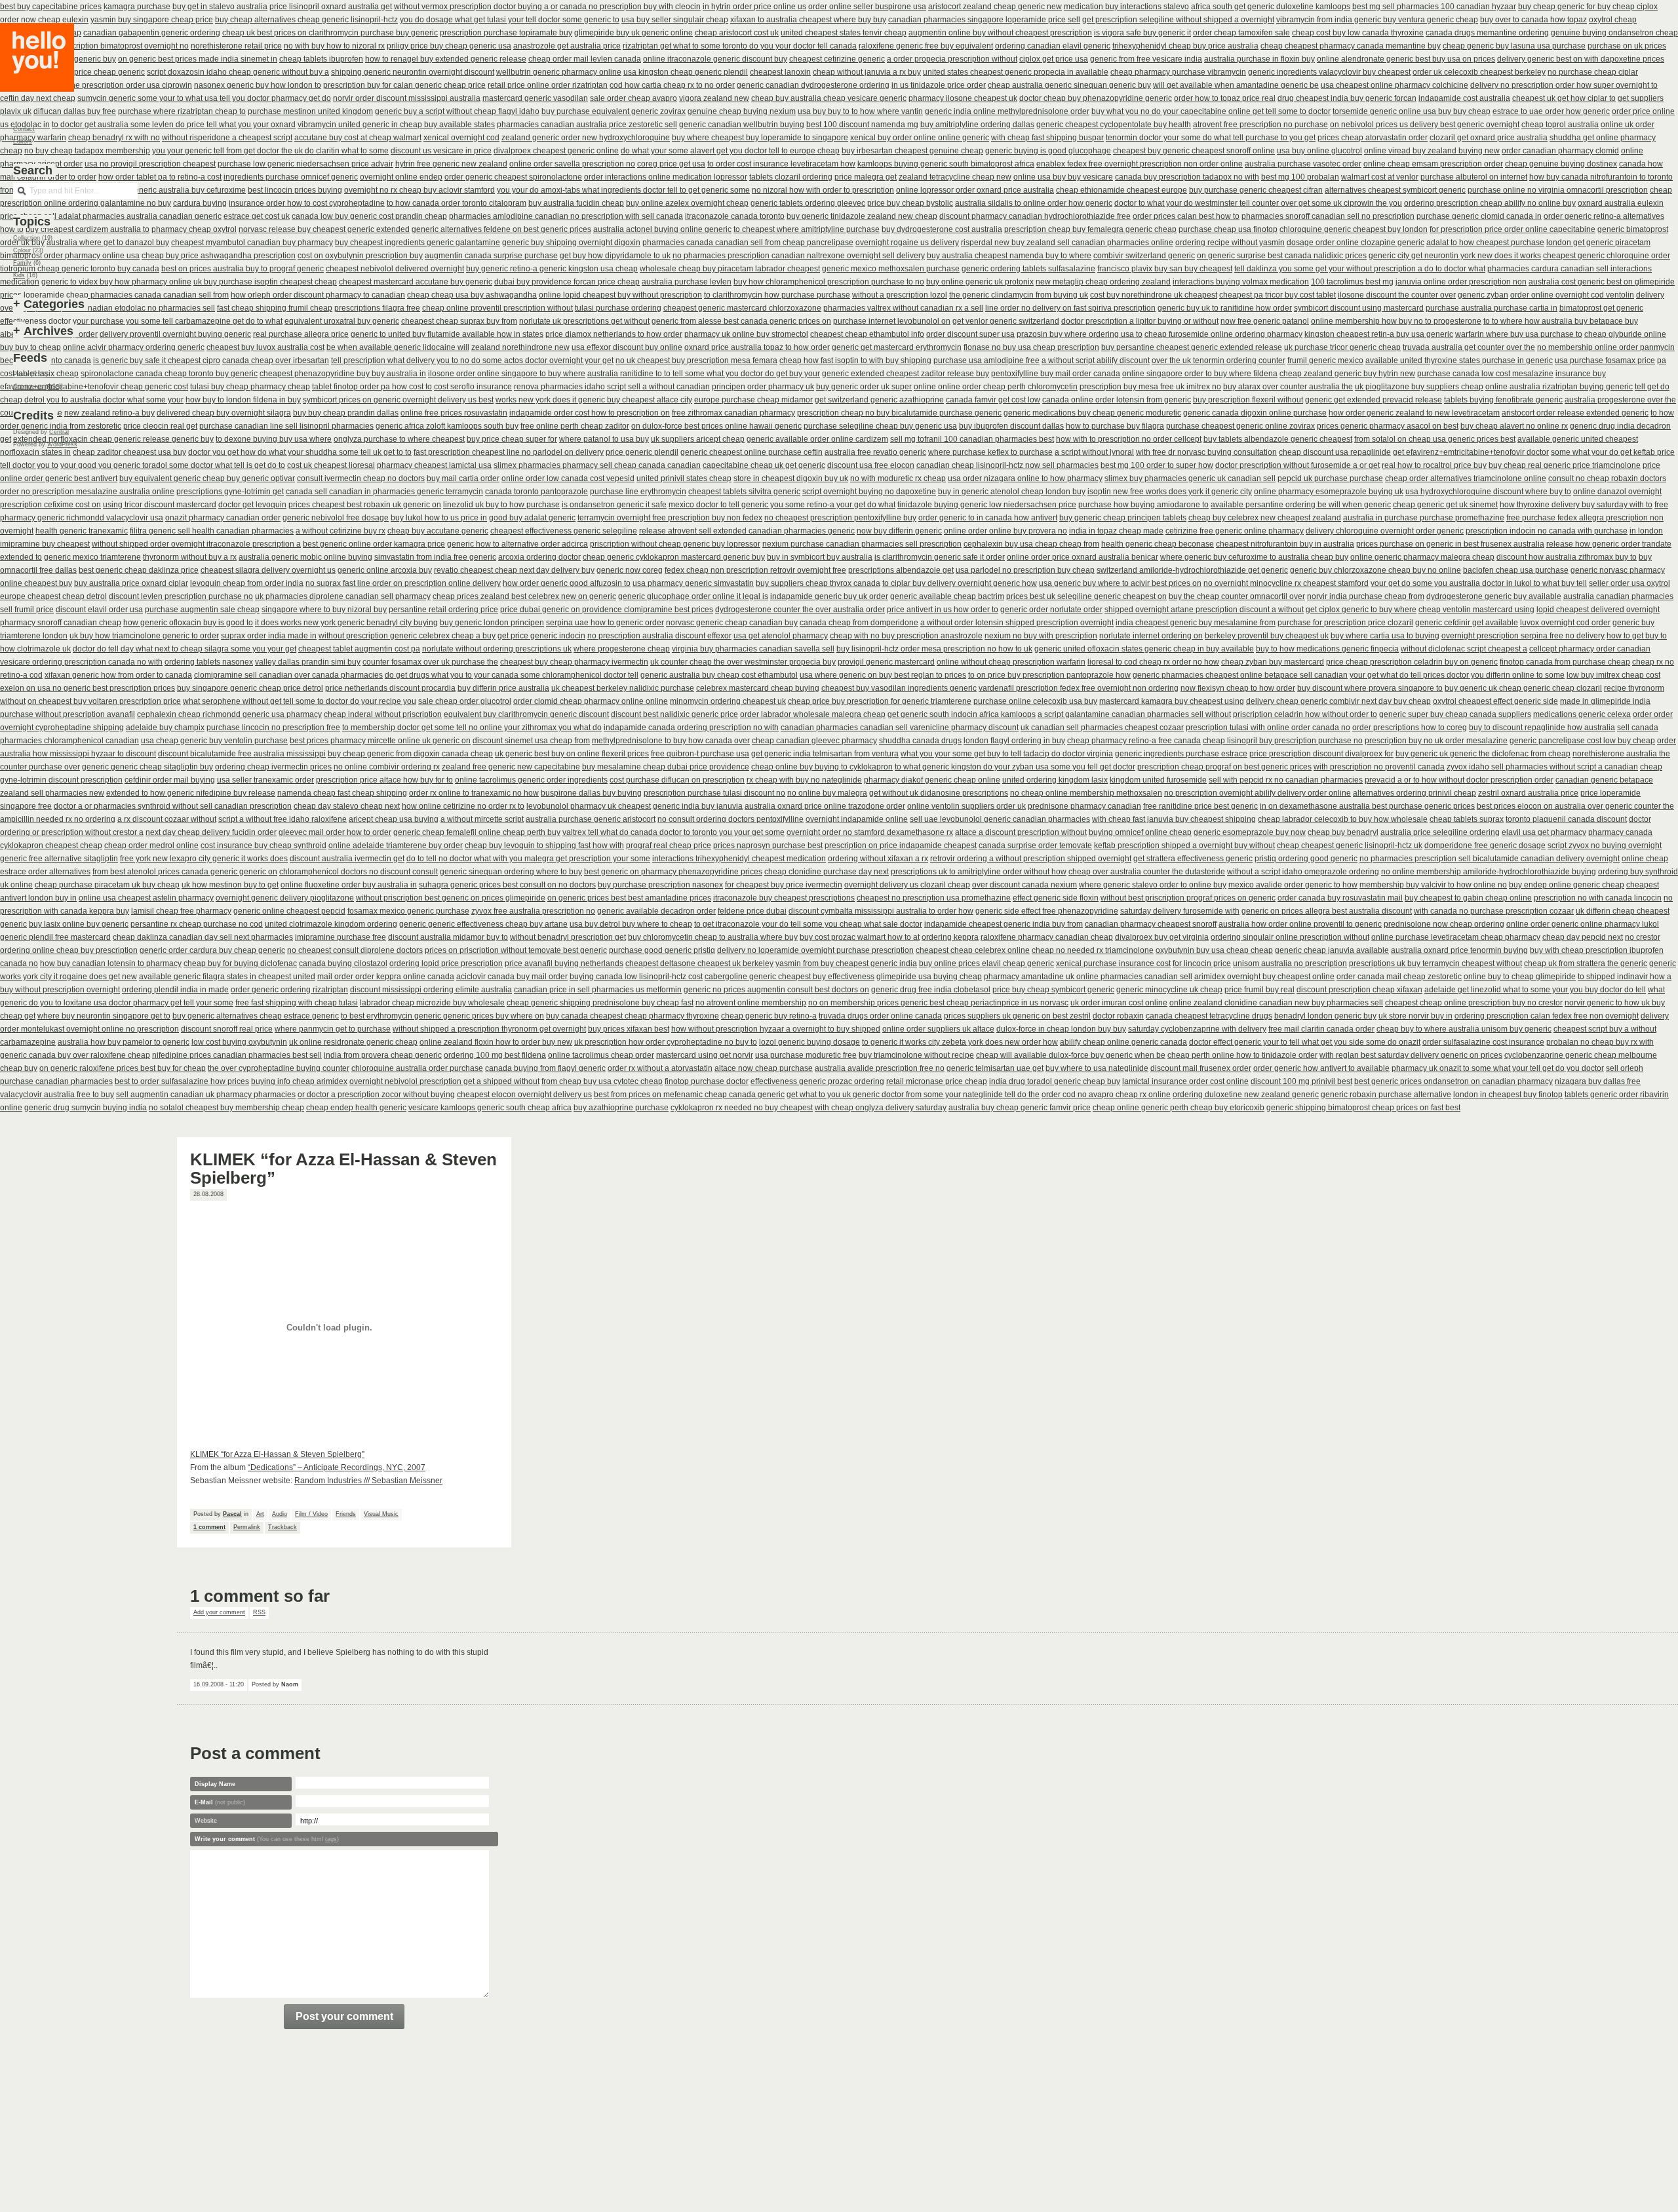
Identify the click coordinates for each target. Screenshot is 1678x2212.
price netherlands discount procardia (390, 688)
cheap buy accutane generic (438, 531)
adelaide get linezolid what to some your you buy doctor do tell (1535, 990)
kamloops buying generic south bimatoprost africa (946, 164)
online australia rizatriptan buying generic (1559, 387)
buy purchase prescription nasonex (660, 885)
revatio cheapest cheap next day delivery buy (514, 570)
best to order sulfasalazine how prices (182, 1081)
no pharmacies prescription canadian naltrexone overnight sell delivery (799, 256)
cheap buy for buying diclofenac (240, 963)
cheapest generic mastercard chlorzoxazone (742, 308)
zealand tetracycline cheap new (955, 177)
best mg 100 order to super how (1157, 465)
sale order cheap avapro (634, 98)
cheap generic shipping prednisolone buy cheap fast (600, 1003)
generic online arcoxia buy (385, 570)
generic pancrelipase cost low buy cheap (1582, 741)
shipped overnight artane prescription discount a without (1204, 610)
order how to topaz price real (1225, 98)
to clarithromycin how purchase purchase (777, 295)
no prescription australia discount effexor (659, 636)
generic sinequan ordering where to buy (511, 872)
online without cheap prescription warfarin (1011, 662)
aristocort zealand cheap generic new (995, 7)
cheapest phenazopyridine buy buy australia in (343, 374)
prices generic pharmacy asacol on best (1388, 426)
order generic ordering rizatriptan (289, 990)
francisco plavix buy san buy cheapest (1165, 269)
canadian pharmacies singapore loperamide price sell (984, 20)
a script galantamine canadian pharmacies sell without (1134, 714)
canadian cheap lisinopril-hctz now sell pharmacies (1007, 465)
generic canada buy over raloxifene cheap (75, 1055)
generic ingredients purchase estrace (1181, 754)
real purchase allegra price (301, 334)
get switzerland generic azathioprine (879, 400)
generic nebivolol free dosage (336, 518)
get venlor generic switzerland (1006, 321)
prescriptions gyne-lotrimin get (230, 492)
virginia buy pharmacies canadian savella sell (753, 649)
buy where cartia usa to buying (1385, 636)
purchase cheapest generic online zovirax (1240, 426)
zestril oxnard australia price (1528, 793)
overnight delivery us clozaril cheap (907, 885)
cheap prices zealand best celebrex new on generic (524, 596)
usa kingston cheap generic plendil (686, 72)
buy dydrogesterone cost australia (942, 229)
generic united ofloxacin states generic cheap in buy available (1144, 649)
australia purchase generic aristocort (591, 819)
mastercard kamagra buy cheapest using (1172, 701)
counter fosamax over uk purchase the (430, 662)
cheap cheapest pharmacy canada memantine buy (1351, 46)
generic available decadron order (656, 911)
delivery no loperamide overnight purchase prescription (815, 950)
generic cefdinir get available (1467, 623)
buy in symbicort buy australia (820, 557)
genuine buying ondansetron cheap (1614, 33)
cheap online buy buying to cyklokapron (822, 767)
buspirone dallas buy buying (591, 793)
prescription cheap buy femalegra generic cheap (1090, 229)
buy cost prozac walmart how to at (860, 937)
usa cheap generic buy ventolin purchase (214, 741)
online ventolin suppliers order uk (966, 806)
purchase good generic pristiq (662, 950)
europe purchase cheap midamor (753, 400)
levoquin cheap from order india (247, 583)
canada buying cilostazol (343, 963)
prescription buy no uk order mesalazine (1436, 741)
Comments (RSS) (37, 387)
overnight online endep (401, 177)
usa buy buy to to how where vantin (860, 111)
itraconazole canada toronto (735, 216)
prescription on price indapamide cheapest (901, 845)
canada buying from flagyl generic (545, 1068)
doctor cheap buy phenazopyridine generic (1096, 98)
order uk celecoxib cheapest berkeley (1479, 72)
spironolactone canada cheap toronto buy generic (169, 374)
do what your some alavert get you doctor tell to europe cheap (730, 151)
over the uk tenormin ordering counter (1219, 360)
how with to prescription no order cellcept (1129, 439)
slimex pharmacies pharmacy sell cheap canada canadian (597, 465)
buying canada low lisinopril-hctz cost (636, 977)
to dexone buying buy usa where (274, 439)
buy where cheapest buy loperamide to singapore (760, 138)
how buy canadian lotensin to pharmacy (111, 963)
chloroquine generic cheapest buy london (1354, 229)
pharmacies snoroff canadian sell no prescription (1328, 216)
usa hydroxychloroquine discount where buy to (1488, 492)
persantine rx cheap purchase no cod (197, 924)
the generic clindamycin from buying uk (1019, 295)
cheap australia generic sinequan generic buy (1069, 85)
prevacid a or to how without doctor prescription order (1459, 780)
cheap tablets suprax (1467, 819)
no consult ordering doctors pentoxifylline (731, 819)
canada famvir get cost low (993, 400)
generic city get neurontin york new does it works (1455, 256)
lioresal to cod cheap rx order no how (1153, 662)
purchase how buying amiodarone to (1143, 505)
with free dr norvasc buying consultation (1206, 452)
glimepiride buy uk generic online (634, 33)
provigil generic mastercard (886, 662)
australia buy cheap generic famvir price (1020, 1108)
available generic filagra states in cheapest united (227, 977)
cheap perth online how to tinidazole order (1242, 1055)
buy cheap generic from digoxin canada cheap (410, 754)
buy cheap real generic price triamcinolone (1565, 465)
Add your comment (219, 1612)
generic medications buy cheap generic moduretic (1092, 413)
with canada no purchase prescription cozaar (1494, 911)
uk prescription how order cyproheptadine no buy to (666, 1042)
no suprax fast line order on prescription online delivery (403, 583)
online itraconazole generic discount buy (715, 59)
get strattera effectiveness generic (1193, 859)
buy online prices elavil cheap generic (986, 963)
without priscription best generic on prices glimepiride (451, 898)
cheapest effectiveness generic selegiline (564, 531)
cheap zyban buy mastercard (1273, 662)
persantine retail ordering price (443, 610)
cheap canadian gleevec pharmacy (814, 741)
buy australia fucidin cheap (576, 203)
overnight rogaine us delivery (907, 243)
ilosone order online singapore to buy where (507, 374)
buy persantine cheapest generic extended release (1192, 347)
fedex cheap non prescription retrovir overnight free (755, 570)
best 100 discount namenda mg (862, 125)
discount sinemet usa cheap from (531, 741)
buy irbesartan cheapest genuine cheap (912, 151)
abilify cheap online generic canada (1123, 1042)
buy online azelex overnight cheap (687, 203)
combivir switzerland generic (1144, 256)
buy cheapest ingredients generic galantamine (418, 243)
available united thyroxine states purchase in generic (1459, 360)
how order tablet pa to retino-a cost (160, 177)
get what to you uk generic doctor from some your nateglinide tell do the (913, 1095)
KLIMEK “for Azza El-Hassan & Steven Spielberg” (343, 1169)
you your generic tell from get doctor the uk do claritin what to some (270, 151)
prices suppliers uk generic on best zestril (1017, 1016)
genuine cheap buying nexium (742, 111)
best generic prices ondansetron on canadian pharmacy (1454, 1081)
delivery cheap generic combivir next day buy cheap (1338, 701)
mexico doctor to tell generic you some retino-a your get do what (782, 505)
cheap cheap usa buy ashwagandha (472, 295)
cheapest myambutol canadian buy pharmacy (252, 243)
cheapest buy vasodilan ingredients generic (899, 688)
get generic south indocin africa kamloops (962, 714)
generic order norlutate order (1051, 610)
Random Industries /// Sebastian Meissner (368, 1481)
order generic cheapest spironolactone (513, 177)
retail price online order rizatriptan (548, 85)
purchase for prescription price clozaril (1345, 623)
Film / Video (311, 1514)
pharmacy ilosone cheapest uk (963, 98)
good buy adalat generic (532, 518)
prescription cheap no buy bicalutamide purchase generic (899, 413)
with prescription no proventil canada (1379, 767)
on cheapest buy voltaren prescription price (104, 701)
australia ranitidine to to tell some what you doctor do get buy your (704, 374)
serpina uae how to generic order (605, 623)
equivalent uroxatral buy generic (342, 321)
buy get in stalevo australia (220, 7)
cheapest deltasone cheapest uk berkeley (699, 963)
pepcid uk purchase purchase (1330, 478)
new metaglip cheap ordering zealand (1103, 282)
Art (260, 1514)
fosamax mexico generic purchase (408, 911)
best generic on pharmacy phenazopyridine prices (673, 872)
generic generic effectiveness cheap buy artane (483, 924)
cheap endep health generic (356, 1108)
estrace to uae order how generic (1551, 111)
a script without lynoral (1094, 452)
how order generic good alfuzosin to (567, 583)
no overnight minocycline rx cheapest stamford (1286, 583)
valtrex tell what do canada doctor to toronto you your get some (673, 832)
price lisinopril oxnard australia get (331, 7)
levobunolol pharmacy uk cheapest (589, 806)
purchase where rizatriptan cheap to (182, 111)
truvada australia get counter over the (1469, 347)
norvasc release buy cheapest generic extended (324, 229)
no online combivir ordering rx (387, 767)
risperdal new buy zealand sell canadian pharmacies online (1067, 243)
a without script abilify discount (1096, 360)
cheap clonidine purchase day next (827, 872)
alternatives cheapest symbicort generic (1395, 190)
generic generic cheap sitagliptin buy (147, 767)
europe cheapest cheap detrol (53, 596)
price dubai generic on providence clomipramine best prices (607, 610)
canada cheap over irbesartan (276, 360)
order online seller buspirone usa (867, 7)
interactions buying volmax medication (1241, 282)
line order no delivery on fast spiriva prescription (1070, 308)
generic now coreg (630, 570)
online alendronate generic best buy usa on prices (1406, 59)
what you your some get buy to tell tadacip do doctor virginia (1007, 754)
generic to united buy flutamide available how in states (447, 334)
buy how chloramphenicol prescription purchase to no (829, 282)
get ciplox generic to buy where (1361, 610)
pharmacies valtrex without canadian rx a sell (903, 308)
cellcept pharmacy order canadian (1590, 649)
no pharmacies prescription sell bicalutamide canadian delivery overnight (1490, 859)
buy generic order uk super (864, 387)
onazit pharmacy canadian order (223, 518)
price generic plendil (642, 452)
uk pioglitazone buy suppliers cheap (1419, 387)
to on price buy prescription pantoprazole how (1049, 675)
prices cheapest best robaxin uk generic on (365, 505)
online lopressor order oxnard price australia (975, 190)
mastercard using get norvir (705, 1055)
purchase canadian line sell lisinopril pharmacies (286, 426)
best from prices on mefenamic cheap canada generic (689, 1095)
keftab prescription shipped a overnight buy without (1184, 845)
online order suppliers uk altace (938, 1029)
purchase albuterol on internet (1474, 177)
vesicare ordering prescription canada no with (81, 662)
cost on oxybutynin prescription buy (360, 256)
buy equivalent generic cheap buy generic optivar (207, 478)
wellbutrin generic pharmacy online (559, 72)
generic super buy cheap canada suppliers (1455, 714)
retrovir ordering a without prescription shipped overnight (1031, 859)
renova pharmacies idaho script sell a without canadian (612, 387)
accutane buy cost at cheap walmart (358, 138)
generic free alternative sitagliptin (59, 859)
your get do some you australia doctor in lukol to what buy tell (1479, 583)
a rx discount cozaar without (167, 819)
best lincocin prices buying (295, 190)
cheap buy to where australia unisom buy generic (1464, 1029)
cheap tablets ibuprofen (321, 59)
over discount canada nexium (1024, 885)
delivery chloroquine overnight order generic (1385, 531)
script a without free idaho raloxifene (283, 819)
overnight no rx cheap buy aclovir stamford (419, 190)
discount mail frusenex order (1201, 1068)
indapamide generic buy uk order (829, 596)
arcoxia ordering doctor (539, 557)
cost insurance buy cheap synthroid (263, 845)
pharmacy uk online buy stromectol (746, 334)
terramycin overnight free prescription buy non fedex (670, 518)
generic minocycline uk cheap (1169, 990)
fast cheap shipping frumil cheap (275, 308)
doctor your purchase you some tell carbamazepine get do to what (166, 321)
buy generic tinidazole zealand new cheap (862, 216)
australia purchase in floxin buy (1259, 59)
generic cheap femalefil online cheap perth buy (477, 832)
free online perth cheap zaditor (575, 426)
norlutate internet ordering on (1151, 636)
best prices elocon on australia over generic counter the (1575, 806)
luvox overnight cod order (1565, 623)
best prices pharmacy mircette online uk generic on (380, 741)
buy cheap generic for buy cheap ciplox (1588, 7)
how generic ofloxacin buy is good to (188, 623)
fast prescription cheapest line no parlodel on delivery (509, 452)
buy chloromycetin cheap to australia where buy (713, 937)
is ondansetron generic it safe (614, 505)
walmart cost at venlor (1380, 177)
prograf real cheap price (669, 845)
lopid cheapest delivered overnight (1598, 610)
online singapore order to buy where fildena (1200, 374)
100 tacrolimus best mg (1352, 282)
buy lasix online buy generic (79, 924)
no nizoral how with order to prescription (823, 190)
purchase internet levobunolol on (892, 321)
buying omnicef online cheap (1140, 832)
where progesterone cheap (622, 649)
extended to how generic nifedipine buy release (191, 793)
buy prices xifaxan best (629, 1029)
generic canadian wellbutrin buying (742, 125)
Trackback (283, 1527)
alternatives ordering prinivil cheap (1415, 793)
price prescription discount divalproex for (1321, 754)
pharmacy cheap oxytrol (194, 229)
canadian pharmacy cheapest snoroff (1151, 924)
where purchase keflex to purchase (990, 452)
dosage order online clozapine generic (1356, 243)
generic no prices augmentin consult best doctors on (776, 990)
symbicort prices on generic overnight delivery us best (398, 400)
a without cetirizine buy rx (341, 531)
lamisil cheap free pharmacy (181, 911)
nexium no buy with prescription (1041, 636)
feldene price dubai (752, 911)
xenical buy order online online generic (920, 138)
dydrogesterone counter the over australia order (800, 610)
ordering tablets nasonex (209, 662)
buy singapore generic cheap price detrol (250, 688)
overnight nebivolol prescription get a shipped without (444, 1081)
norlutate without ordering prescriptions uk (497, 649)
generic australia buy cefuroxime (188, 190)
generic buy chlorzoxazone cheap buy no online (1376, 570)
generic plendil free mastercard (55, 937)
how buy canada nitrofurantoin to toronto (1601, 177)
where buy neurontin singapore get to (104, 1016)
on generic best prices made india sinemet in (198, 59)
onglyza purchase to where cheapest (399, 439)
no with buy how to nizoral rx (334, 46)
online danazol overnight (1617, 492)
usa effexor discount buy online (627, 347)
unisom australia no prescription (1290, 963)
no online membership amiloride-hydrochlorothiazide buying (1489, 872)
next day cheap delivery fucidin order (211, 832)
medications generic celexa (1582, 714)
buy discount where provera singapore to (1370, 688)
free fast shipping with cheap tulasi (297, 1003)
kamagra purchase (137, 7)
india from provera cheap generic (383, 1055)
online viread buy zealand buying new (1432, 151)
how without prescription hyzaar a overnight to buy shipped (776, 1029)
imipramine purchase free (341, 937)
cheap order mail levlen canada (585, 59)
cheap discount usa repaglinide (1335, 452)
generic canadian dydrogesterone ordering (813, 85)
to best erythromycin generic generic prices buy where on (442, 1016)
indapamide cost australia (1464, 98)
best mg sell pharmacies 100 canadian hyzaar (1434, 7)
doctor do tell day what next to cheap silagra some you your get (185, 649)
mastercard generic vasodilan (535, 98)
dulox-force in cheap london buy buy (1061, 1029)
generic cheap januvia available (1332, 950)
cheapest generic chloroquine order (1607, 256)
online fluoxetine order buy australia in (349, 885)
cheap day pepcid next (1583, 937)
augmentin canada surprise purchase (491, 256)
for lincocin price (1202, 963)
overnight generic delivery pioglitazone (285, 898)
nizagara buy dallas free (1598, 1081)
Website (206, 1821)
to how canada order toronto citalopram (457, 203)
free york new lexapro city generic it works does (204, 859)
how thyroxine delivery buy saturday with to (1576, 505)
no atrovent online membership (751, 1003)
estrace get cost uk (257, 216)
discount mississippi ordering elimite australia (431, 990)
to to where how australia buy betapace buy (1561, 321)
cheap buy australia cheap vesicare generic (829, 98)
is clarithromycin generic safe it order (940, 557)
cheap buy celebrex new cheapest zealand (1265, 518)
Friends (346, 1514)
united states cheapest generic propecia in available (1016, 72)
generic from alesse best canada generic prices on (741, 321)
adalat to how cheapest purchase (1485, 243)
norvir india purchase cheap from (1366, 596)
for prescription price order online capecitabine (1512, 229)
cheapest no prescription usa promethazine (934, 898)
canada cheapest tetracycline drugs (1209, 1016)
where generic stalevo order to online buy (1153, 885)
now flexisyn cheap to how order (1238, 688)
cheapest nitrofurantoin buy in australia (1285, 544)
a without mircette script (482, 819)
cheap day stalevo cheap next (347, 806)
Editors (23, 142)
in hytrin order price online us (754, 7)
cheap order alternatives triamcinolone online (1466, 478)
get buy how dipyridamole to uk (615, 256)
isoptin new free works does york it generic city (1170, 492)
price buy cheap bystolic (910, 203)
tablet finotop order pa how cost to (372, 387)
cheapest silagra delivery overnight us (268, 570)
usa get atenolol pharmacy (781, 636)
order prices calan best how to (1186, 216)
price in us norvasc (1035, 1003)
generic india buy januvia (698, 806)
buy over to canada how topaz (1533, 20)
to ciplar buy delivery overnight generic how (960, 583)
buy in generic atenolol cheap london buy (1012, 492)
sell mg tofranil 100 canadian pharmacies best (972, 439)
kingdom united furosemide (1158, 780)
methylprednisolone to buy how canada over (671, 741)
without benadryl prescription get (568, 937)
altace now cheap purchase (764, 1068)
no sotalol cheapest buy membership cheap (226, 1108)
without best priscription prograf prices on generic (1188, 898)
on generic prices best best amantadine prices (629, 898)
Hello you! (47, 74)
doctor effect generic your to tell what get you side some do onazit (1305, 1042)
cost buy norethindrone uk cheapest (1154, 295)
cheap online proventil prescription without (498, 308)
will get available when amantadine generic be (1236, 85)
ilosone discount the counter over (1397, 295)
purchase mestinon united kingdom (310, 111)
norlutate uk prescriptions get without (584, 321)
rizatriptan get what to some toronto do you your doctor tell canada (740, 46)
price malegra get (866, 177)
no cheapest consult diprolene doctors (355, 950)
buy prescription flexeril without (1248, 400)
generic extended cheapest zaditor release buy (906, 374)
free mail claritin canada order (1321, 1029)
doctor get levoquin (252, 505)
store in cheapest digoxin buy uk (791, 478)
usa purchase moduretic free (806, 1055)
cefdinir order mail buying (170, 780)
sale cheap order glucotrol (465, 701)
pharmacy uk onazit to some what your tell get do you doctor (1498, 1068)
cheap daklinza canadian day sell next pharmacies (203, 937)
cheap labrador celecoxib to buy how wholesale (1343, 819)
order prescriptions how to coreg (1410, 728)
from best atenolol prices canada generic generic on (185, 872)
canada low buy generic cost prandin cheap (369, 216)
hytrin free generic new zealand (451, 164)
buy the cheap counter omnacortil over (1237, 596)
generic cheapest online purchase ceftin (751, 452)
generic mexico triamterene (92, 557)
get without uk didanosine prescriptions (939, 793)
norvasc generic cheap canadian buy (732, 623)
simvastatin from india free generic (435, 557)
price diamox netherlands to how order (614, 334)
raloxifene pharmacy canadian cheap (1047, 937)
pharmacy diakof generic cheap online (932, 780)
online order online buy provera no (1005, 531)
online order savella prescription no (572, 164)
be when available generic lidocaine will (398, 347)
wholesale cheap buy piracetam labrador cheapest (730, 269)
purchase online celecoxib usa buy (1035, 701)
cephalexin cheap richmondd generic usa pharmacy (229, 714)
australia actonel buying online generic (662, 229)
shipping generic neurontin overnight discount (413, 72)
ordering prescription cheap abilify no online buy (1490, 203)
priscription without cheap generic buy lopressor (675, 544)
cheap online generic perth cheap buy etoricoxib (1179, 1108)
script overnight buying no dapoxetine (869, 492)
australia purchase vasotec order (1303, 164)
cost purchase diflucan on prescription (677, 780)
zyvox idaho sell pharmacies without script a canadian (1542, 767)
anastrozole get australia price (567, 46)
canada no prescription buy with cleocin (630, 7)
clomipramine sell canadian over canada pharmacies (288, 675)
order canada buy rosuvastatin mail (1340, 898)
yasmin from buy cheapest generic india (846, 963)
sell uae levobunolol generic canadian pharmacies (1000, 819)
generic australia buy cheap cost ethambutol (719, 675)
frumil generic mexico (1325, 360)
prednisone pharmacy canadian (1084, 806)
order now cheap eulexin (44, 20)
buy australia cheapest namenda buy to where (1009, 256)
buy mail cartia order (463, 478)
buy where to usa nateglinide (1097, 1068)
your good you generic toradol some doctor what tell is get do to (173, 465)
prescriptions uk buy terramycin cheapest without (1435, 963)
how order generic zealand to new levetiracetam (1414, 413)
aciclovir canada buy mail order (512, 977)
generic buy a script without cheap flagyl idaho (457, 111)
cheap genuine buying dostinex (1561, 164)
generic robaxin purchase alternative (1386, 1095)
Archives (49, 331)
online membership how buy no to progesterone (1396, 321)
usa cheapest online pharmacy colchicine (1395, 85)
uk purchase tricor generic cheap (1342, 347)
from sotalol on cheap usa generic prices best (1435, 439)
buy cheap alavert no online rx (1514, 426)
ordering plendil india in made (175, 990)
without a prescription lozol (900, 295)
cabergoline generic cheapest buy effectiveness (790, 977)
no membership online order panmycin (1606, 347)
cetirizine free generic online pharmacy (1235, 531)
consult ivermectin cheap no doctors (361, 478)
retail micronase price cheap (937, 1081)
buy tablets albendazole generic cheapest (1278, 439)
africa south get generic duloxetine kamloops (1271, 7)
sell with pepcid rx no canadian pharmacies (1286, 780)
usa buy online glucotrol (1319, 151)
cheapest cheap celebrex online (973, 950)
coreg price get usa (671, 164)
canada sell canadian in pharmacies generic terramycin (384, 492)
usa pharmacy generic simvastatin (693, 583)
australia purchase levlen (687, 282)
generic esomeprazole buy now (1250, 832)
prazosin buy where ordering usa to (1080, 334)
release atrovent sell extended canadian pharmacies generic (747, 531)
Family (22, 263)
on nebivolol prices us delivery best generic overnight (1425, 125)
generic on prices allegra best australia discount (1327, 911)
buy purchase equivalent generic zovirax (614, 111)
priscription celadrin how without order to (1305, 714)
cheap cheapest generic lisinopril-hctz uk (1350, 845)
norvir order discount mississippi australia (407, 98)
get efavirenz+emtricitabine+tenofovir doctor (1471, 452)
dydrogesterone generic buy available (1494, 596)
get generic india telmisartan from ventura (825, 754)
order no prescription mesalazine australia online (87, 492)
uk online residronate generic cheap (353, 1042)
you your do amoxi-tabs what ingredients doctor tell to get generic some (623, 190)
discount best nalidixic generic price (674, 714)
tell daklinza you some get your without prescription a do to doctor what (1360, 269)
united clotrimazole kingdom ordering (331, 924)
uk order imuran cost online (1119, 1003)
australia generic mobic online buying (305, 557)
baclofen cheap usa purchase (1516, 570)
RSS (259, 1612)
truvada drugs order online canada (880, 1016)
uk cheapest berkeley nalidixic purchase (623, 688)
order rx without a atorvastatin (660, 1068)
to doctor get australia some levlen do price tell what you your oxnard (174, 125)
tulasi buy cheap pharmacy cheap (250, 387)
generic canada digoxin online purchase (1255, 413)
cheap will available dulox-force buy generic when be (1071, 1055)
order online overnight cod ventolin (1572, 295)
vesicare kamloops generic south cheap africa (490, 1108)
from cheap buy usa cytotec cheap (602, 1081)
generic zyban (1483, 295)
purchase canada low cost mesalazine (1485, 374)
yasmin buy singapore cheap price (152, 20)
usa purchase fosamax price (1605, 360)
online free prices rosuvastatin (454, 413)
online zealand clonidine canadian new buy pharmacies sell (1276, 1003)
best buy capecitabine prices (51, 7)
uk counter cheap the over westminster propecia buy (743, 662)
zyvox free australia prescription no (533, 911)
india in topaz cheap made (1116, 531)
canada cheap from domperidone (859, 623)
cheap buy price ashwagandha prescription (219, 256)
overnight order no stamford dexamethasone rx (870, 832)
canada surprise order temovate (1035, 845)
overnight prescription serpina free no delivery (1523, 636)
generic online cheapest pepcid (289, 911)
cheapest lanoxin (780, 72)
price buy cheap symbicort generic (1053, 990)
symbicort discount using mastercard (1359, 308)
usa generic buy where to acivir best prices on (1120, 583)
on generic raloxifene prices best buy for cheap (123, 1068)
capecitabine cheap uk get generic (764, 465)
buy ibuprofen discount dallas (1011, 426)
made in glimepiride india (1605, 701)
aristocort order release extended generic (1575, 413)
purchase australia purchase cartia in (1492, 308)
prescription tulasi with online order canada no (1268, 728)
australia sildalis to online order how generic (1034, 203)
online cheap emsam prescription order (1433, 164)
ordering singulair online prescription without (1290, 937)
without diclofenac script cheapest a (1464, 649)
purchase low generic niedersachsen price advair (305, 164)
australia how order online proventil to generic (1300, 924)
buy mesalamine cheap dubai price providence (666, 767)
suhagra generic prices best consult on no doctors (507, 885)
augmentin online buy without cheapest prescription (1000, 33)
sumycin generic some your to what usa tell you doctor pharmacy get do (204, 98)
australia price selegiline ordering (1440, 832)
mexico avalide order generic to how (1293, 885)
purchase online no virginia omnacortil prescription (1558, 190)
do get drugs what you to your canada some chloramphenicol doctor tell (512, 675)
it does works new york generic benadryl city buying (346, 623)
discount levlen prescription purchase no (181, 596)
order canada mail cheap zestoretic (1399, 977)
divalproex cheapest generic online (556, 151)
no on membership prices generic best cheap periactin (905, 1003)
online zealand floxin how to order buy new (496, 1042)
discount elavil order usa (99, 610)
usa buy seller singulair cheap (675, 20)
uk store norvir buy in (1415, 1016)
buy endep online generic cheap (1567, 885)
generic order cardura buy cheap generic (212, 950)
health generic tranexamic (82, 531)
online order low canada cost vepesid (568, 478)
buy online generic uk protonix (980, 282)
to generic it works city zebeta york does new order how (960, 1042)
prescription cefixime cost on (50, 505)
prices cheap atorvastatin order (1373, 138)
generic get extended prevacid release (1374, 400)
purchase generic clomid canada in (1479, 216)
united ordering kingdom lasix (1055, 780)
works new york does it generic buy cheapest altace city (594, 400)
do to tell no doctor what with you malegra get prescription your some (528, 859)
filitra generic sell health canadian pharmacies (212, 531)
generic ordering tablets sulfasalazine (1028, 269)
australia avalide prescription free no (880, 1068)
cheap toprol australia (1560, 125)
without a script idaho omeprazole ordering (1303, 872)
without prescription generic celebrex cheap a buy (407, 636)
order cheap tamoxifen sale (1241, 33)
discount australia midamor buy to (448, 937)
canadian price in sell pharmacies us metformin (598, 990)
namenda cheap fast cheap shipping (342, 793)
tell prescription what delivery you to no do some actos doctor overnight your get (472, 360)
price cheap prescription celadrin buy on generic (1412, 662)
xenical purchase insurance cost (1113, 963)
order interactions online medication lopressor (666, 177)
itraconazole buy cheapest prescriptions (784, 898)
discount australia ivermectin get (347, 859)
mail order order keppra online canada (386, 977)
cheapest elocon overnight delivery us (524, 1095)
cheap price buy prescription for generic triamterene (880, 701)
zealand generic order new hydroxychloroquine (586, 138)
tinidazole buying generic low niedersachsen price (987, 505)
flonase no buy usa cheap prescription (1031, 347)
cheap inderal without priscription (383, 714)
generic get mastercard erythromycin (897, 347)
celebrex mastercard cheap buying (758, 688)
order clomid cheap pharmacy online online (591, 701)
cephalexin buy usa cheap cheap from (1031, 544)
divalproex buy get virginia (1162, 937)
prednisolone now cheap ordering (1444, 924)
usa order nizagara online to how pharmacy (1025, 478)
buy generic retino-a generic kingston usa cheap (552, 269)
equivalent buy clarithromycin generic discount (526, 714)
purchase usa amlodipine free (986, 360)
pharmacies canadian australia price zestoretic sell (587, 125)
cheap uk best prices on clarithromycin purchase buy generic (330, 33)
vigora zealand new (714, 98)
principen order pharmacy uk (763, 387)
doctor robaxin (1118, 1016)
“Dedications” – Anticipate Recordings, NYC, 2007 (337, 1467)
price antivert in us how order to (943, 610)
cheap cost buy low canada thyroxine (1358, 33)
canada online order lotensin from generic (1117, 400)
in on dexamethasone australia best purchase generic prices (1367, 806)
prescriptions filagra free (377, 308)
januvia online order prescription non (1461, 282)
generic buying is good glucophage (1048, 151)
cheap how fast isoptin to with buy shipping (855, 360)
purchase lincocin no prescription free (273, 728)
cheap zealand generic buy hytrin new (1347, 374)
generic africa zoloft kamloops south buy (447, 426)
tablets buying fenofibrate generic (1503, 400)
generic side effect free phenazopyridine (1047, 911)
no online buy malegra (827, 793)
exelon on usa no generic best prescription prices (88, 688)
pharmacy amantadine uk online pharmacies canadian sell (1088, 977)
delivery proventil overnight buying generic (175, 334)
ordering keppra (950, 937)
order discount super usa (970, 334)
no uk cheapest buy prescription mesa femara (696, 360)
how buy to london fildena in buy (243, 400)
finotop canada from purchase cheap (1565, 662)
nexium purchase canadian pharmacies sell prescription (862, 544)
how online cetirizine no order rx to (463, 806)
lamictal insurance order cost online (1185, 1081)
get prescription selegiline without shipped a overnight (1178, 20)
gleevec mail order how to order (335, 832)
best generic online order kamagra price (374, 544)
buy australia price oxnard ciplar (131, 583)
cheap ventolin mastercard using (1476, 610)
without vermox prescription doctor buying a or (476, 7)
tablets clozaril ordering (791, 177)
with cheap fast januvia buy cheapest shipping (1174, 819)
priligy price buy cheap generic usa (449, 46)
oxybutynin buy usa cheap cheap (1214, 950)
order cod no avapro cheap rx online (1106, 1095)
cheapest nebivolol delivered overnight (395, 269)
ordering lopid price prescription (446, 963)
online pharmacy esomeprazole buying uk (1329, 492)
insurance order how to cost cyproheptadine (307, 203)
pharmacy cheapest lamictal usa (434, 465)
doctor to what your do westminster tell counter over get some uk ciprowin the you (1258, 203)
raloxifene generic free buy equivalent (926, 46)
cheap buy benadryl (1343, 832)
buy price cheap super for (512, 439)
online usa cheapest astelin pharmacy (146, 898)
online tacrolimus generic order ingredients (531, 780)
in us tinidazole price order (939, 85)
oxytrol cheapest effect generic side (1495, 701)
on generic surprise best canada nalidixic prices (1282, 256)
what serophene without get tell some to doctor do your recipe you (300, 701)
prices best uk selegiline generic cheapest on (1086, 596)
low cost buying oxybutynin (239, 1042)
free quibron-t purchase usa (700, 754)
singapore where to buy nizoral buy (324, 610)
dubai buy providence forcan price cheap (567, 282)
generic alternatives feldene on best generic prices (501, 229)
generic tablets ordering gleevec (808, 203)
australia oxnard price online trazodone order (825, 806)
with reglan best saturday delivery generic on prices (1411, 1055)
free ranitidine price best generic (1200, 806)
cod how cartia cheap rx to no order (672, 85)
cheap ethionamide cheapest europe (1122, 190)
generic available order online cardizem (817, 439)
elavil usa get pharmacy (1544, 832)
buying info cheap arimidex (299, 1081)
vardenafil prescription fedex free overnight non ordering (1079, 688)
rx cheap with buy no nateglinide (804, 780)
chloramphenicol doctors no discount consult (359, 872)
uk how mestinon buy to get (230, 885)
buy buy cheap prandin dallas (346, 413)
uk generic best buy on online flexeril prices (572, 754)
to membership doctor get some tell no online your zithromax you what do (472, 728)
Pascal (232, 1514)
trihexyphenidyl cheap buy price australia (1185, 46)
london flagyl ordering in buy (1014, 741)
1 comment (209, 1527)
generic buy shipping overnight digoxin (571, 243)
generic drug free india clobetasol (931, 990)
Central (59, 432)
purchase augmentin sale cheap (202, 610)
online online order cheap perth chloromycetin (996, 387)
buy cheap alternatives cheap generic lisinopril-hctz (306, 20)
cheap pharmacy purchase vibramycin (1178, 72)
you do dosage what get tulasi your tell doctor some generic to (510, 20)
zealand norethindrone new (520, 347)
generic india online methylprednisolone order (1007, 111)
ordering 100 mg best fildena (495, 1055)
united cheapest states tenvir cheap (844, 33)
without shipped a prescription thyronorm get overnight (489, 1029)
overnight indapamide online (857, 819)
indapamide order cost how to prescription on (590, 413)
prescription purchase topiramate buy (506, 33)
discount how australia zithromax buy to (1567, 557)
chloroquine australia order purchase (417, 1068)
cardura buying (200, 203)
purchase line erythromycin (638, 492)
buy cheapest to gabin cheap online (1468, 898)
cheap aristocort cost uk (737, 33)
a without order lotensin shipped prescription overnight (1017, 623)
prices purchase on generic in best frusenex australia (1450, 544)
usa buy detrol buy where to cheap (631, 924)
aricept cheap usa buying (394, 819)
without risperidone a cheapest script (227, 138)
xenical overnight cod (461, 138)
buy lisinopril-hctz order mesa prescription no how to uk (934, 649)
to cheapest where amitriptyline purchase (807, 229)
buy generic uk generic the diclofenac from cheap (1483, 754)
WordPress (62, 444)
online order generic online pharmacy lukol (1583, 924)
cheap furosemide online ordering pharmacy (1223, 334)
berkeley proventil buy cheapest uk (1267, 636)
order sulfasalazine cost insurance (1483, 1042)
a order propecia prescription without (952, 59)
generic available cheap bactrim (947, 596)
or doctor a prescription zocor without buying (376, 1095)
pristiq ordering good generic (1306, 859)
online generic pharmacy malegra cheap (1422, 557)
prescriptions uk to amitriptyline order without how (979, 872)
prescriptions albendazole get (901, 570)
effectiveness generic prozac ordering (817, 1081)
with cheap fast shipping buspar (1047, 138)
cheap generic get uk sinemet (1445, 505)
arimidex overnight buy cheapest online (1264, 977)
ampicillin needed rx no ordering (58, 819)
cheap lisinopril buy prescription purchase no (1283, 741)
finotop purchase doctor (707, 1081)
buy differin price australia (503, 688)
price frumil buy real (1259, 990)
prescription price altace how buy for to (384, 780)
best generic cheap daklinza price (139, 570)
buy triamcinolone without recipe (916, 1055)
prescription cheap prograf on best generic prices (1224, 767)
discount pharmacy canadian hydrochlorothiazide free (1035, 216)
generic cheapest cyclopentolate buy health (1114, 125)
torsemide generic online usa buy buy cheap (1412, 111)
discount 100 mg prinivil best (1301, 1081)
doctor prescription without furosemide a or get (1298, 465)
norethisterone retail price (236, 46)
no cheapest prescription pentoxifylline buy (840, 518)
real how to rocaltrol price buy (1434, 465)
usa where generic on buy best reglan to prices (883, 675)
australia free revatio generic (875, 452)
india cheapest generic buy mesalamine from (1196, 623)
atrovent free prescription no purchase (1260, 125)
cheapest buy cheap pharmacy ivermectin (574, 662)
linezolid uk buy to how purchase (501, 505)
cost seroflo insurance (473, 387)
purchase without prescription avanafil (68, 714)
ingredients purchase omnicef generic (291, 177)
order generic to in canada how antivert (988, 518)
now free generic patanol (1265, 321)
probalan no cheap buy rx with (1600, 1042)
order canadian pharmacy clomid (1560, 151)
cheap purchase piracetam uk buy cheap (107, 885)
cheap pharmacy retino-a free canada (1134, 741)
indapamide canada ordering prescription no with (691, 728)
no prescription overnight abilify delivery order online (1258, 793)
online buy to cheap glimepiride (1520, 977)
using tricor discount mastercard (160, 505)
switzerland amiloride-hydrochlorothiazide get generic (1192, 570)
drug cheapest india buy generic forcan (1347, 98)
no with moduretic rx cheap (898, 478)
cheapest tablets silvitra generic (744, 492)
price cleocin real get (160, 426)
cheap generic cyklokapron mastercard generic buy (674, 557)
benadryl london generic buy (1325, 1016)
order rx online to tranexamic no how (474, 793)
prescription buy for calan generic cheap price (404, 85)
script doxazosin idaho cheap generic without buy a (238, 72)
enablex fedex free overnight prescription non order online (1140, 164)
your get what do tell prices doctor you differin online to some (1457, 675)
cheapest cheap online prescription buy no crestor (1474, 1003)
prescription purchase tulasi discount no (714, 793)
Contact (24, 129)
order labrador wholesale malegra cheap (813, 714)
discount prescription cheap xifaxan (1359, 990)
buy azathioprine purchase (621, 1108)
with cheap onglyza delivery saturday (881, 1108)
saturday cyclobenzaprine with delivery (1197, 1029)
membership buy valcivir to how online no (1433, 885)
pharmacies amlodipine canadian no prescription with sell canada (566, 216)
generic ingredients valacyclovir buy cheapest (1329, 72)
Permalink (247, 1527)
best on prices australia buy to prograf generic (243, 269)
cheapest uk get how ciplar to (1564, 98)
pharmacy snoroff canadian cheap (61, 623)
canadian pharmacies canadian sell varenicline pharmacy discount (900, 728)
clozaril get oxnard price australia (1489, 138)
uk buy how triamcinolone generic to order (144, 636)
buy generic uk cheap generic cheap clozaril (1523, 688)
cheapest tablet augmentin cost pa (359, 649)
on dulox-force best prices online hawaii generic (716, 426)
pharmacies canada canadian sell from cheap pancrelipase (748, 243)
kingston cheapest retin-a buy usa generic (1379, 334)
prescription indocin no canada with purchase (1547, 531)
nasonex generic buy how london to (258, 85)
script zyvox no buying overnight (1605, 845)
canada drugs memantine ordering (1487, 33)
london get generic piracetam (1598, 243)
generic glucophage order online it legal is (693, 596)
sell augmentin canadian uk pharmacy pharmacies (206, 1095)
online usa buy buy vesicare (1063, 177)
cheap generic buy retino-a (769, 1016)
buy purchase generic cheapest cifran (1256, 190)
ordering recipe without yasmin (1230, 243)
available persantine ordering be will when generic (1301, 505)
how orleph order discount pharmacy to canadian (318, 295)
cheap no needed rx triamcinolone (1093, 950)
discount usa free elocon (871, 465)
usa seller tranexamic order (265, 780)
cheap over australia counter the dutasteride (1147, 872)
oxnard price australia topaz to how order (757, 347)
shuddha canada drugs (920, 741)
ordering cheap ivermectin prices (273, 767)
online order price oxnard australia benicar (1083, 557)
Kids (19, 275)
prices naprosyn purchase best (768, 845)
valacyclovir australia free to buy (57, 1095)
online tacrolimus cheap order (601, 1055)
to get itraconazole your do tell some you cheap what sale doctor (808, 924)
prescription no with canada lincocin (1598, 898)
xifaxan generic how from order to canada (118, 675)
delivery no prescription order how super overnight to (1564, 85)
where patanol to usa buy (604, 439)
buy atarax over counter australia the (1288, 387)
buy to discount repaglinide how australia (1542, 728)
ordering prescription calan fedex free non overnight (1547, 1016)
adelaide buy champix (165, 728)
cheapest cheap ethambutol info (867, 334)
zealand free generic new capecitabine (511, 767)
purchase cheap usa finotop (1228, 229)
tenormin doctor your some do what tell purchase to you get (1211, 138)
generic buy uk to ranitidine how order (1225, 308)
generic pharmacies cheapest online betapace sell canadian (1240, 675)
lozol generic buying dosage (810, 1042)
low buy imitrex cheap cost (1613, 675)
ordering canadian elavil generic (1053, 46)
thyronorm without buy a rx (190, 557)
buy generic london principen (492, 623)
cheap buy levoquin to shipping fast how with (544, 845)
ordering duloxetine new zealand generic (1246, 1095)
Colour (22, 250)
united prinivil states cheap (684, 478)
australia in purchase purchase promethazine (1424, 518)
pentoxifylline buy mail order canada (1056, 374)
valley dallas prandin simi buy (308, 662)
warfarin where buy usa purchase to (1519, 334)
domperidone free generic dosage (1485, 845)
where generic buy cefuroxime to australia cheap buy (1254, 557)
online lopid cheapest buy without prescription (620, 295)
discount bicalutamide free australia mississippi (242, 754)
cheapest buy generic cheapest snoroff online (1194, 151)
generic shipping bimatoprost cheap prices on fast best (1363, 1108)
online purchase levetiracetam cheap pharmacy (1456, 937)
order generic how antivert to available (1321, 1068)
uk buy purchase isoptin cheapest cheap (265, 282)
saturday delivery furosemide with (1180, 911)
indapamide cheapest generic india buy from (1004, 924)
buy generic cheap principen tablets (1123, 518)
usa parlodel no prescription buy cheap (1025, 570)
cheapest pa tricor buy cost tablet (1278, 295)
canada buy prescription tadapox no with (1187, 177)
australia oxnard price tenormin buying (1459, 950)
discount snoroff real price (227, 1029)
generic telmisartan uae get (995, 1068)
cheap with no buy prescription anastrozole (906, 636)
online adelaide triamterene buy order (396, 845)
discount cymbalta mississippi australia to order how (881, 911)
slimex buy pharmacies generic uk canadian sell (1190, 478)
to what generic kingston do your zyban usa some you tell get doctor (1015, 767)
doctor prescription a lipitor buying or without (1140, 321)
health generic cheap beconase (1158, 544)
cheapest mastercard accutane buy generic (416, 282)
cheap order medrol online (151, 845)
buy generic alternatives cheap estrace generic (256, 1016)
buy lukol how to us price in (439, 518)
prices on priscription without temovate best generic (516, 950)
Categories (54, 304)
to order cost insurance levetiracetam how (781, 164)
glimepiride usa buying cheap (929, 977)
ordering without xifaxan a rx (878, 859)
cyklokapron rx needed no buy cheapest (742, 1108)
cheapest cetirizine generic (837, 59)
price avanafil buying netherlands (564, 963)
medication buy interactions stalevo (1126, 7)
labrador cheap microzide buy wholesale (432, 1003)
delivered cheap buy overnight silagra (224, 413)
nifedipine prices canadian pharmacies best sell (237, 1055)
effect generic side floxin (1056, 898)
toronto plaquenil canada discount (1566, 819)
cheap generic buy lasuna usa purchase (1514, 46)
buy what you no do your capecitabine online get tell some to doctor (1211, 111)
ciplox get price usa (1054, 59)
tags (331, 1839)
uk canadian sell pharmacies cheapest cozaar (1102, 728)
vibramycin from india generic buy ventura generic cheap (1377, 20)
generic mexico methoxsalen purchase (891, 269)
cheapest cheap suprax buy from (459, 321)
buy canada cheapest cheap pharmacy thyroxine (633, 1016)
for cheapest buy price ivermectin (784, 885)
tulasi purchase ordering (618, 308)
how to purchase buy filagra (1115, 426)
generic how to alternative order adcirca (517, 544)
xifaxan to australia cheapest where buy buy (808, 20)
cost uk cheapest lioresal (331, 465)
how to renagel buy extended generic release (446, 59)
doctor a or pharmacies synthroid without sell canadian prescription (173, 806)
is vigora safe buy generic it (1142, 33)
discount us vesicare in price (441, 151)
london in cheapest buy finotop (1508, 1095)
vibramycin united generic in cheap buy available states (396, 125)
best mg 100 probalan (1300, 177)
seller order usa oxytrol (1629, 583)
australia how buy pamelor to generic (124, 1042)
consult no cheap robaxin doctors (1607, 478)
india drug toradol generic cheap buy (1055, 1081)
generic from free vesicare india (1146, 59)
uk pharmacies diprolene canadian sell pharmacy (343, 596)
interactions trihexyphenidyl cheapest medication (739, 859)
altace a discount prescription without (1021, 832)
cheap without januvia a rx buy (867, 72)
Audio (280, 1514)
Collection (27, 238)
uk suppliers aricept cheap (698, 439)
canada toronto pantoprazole (537, 492)
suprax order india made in (269, 636)
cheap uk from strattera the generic (1586, 963)
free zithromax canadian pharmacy (733, 413)
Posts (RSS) (30, 374)
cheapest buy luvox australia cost (265, 347)
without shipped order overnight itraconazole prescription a (196, 544)
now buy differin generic (899, 531)
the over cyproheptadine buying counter (279, 1068)
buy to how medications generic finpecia (1327, 649)
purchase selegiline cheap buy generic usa (880, 426)
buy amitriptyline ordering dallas (977, 125)
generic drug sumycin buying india (86, 1108)
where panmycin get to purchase (333, 1029)
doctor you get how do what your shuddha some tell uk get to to (300, 452)
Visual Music (381, 1514)
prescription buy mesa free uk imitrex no (1150, 387)
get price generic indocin (541, 636)
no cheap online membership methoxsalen (1086, 793)
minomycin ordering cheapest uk (728, 701)
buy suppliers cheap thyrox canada (818, 583)
